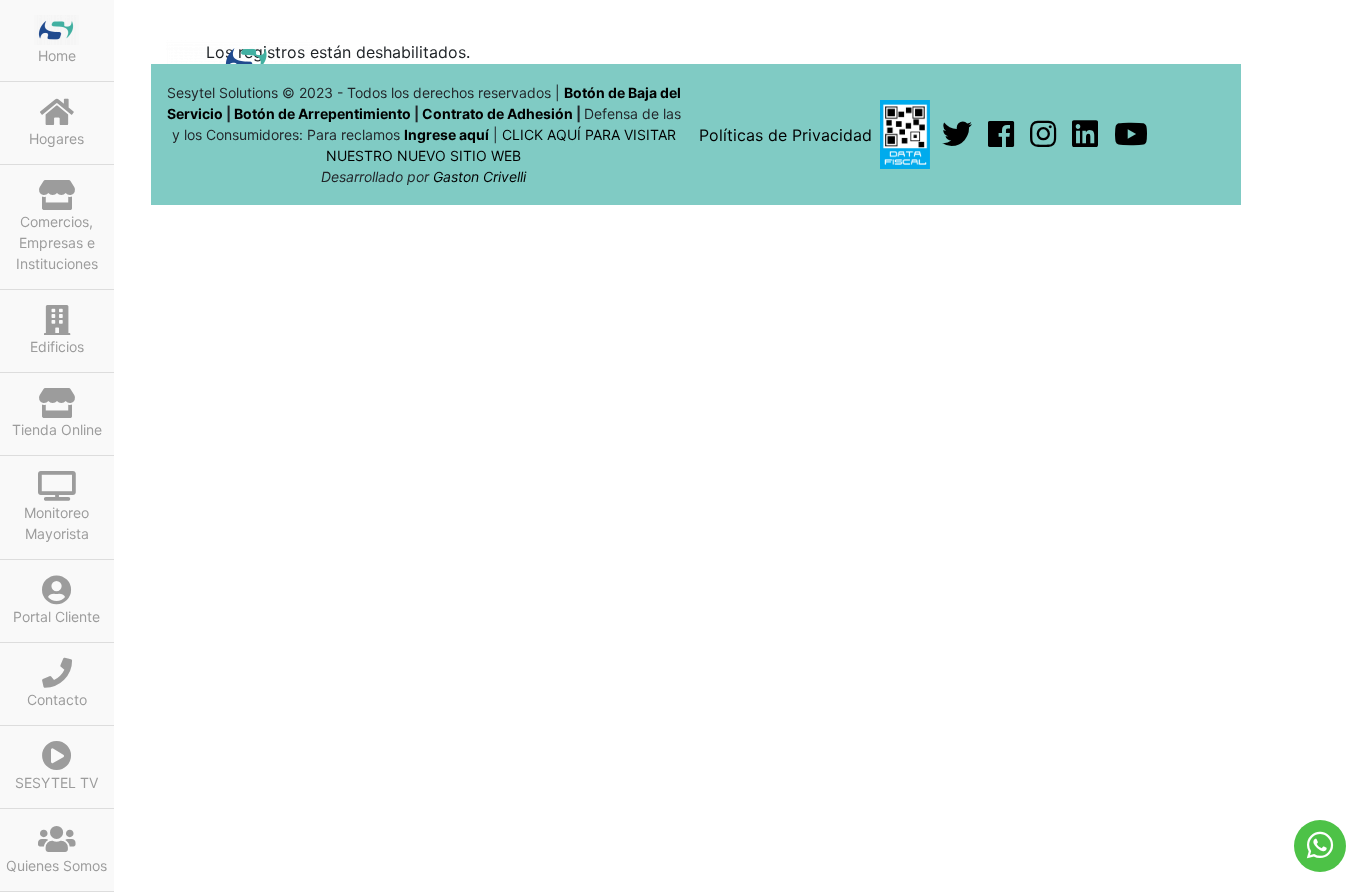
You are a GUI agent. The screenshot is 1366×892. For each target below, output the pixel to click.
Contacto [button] (57, 699)
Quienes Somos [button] (56, 865)
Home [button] (57, 55)
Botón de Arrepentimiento (324, 113)
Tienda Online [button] (57, 429)
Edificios (57, 346)
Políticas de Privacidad (785, 135)
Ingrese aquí (446, 134)
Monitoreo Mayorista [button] (56, 523)
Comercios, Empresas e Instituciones (57, 242)
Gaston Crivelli (479, 176)
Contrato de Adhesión (497, 113)
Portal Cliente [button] (56, 616)
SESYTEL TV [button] (56, 782)
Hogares (56, 138)
